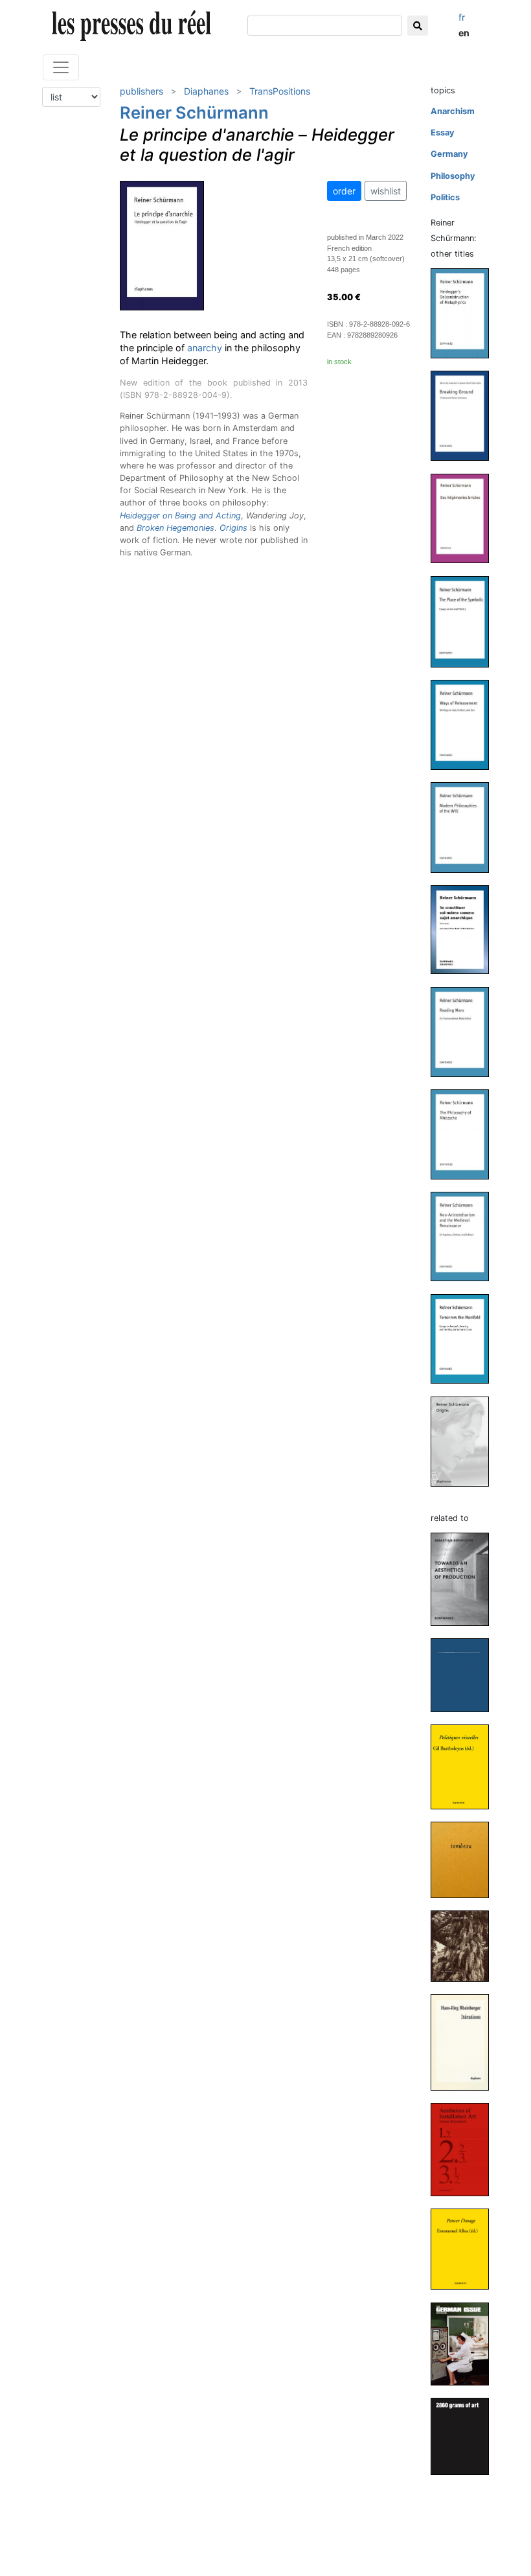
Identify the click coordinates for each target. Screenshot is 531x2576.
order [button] (344, 191)
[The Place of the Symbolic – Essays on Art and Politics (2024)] (465, 621)
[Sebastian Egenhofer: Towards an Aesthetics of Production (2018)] (465, 1579)
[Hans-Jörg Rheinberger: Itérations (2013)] (465, 2042)
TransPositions (280, 91)
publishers (141, 91)
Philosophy (453, 176)
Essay (443, 133)
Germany (449, 154)
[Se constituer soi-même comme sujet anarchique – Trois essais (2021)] (465, 929)
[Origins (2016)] (465, 1441)
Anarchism (453, 111)
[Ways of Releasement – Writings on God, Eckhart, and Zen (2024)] (465, 724)
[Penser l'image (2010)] (465, 2248)
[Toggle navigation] (61, 67)
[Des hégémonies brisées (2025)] (465, 517)
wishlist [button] (386, 191)
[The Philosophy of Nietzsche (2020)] (465, 1134)
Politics (445, 197)
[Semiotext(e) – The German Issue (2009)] (465, 2343)
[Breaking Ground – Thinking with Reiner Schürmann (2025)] (465, 415)
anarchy (205, 348)
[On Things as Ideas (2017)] (465, 1675)
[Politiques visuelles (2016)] (465, 1766)
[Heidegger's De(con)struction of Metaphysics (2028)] (465, 313)
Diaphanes (206, 91)
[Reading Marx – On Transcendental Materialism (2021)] (465, 1031)
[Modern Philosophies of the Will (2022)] (465, 827)
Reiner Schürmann (194, 112)
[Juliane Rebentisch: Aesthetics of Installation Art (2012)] (465, 2149)
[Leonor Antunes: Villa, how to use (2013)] (465, 1945)
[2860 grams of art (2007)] (465, 2436)
